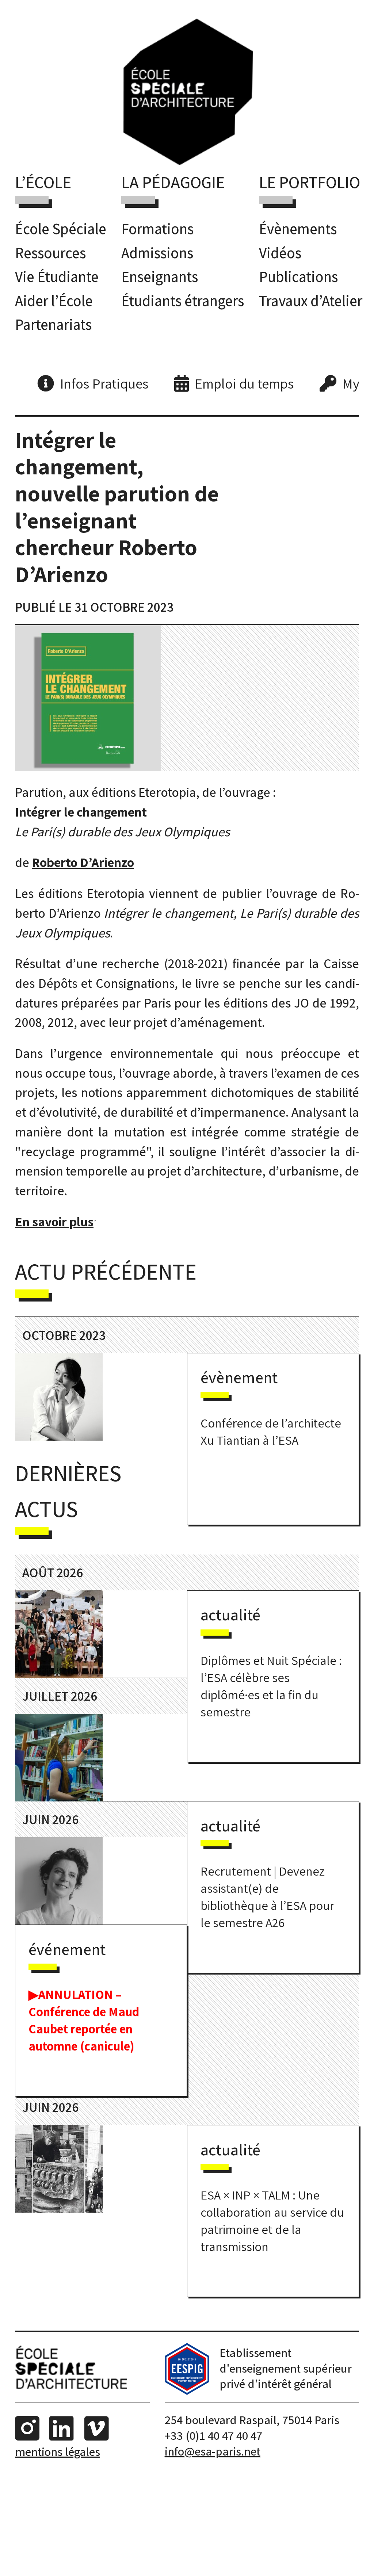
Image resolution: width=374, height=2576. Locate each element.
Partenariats (53, 324)
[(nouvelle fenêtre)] (187, 2390)
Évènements (298, 229)
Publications (298, 276)
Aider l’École (54, 301)
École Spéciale (61, 229)
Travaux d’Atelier (311, 301)
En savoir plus (54, 1221)
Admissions (157, 253)
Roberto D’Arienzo (83, 862)
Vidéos (280, 253)
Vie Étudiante (57, 276)
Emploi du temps (244, 383)
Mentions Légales (58, 2451)
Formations (157, 229)
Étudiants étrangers (183, 301)
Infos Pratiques (104, 383)
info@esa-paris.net (213, 2451)
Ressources (50, 253)
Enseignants (160, 276)
